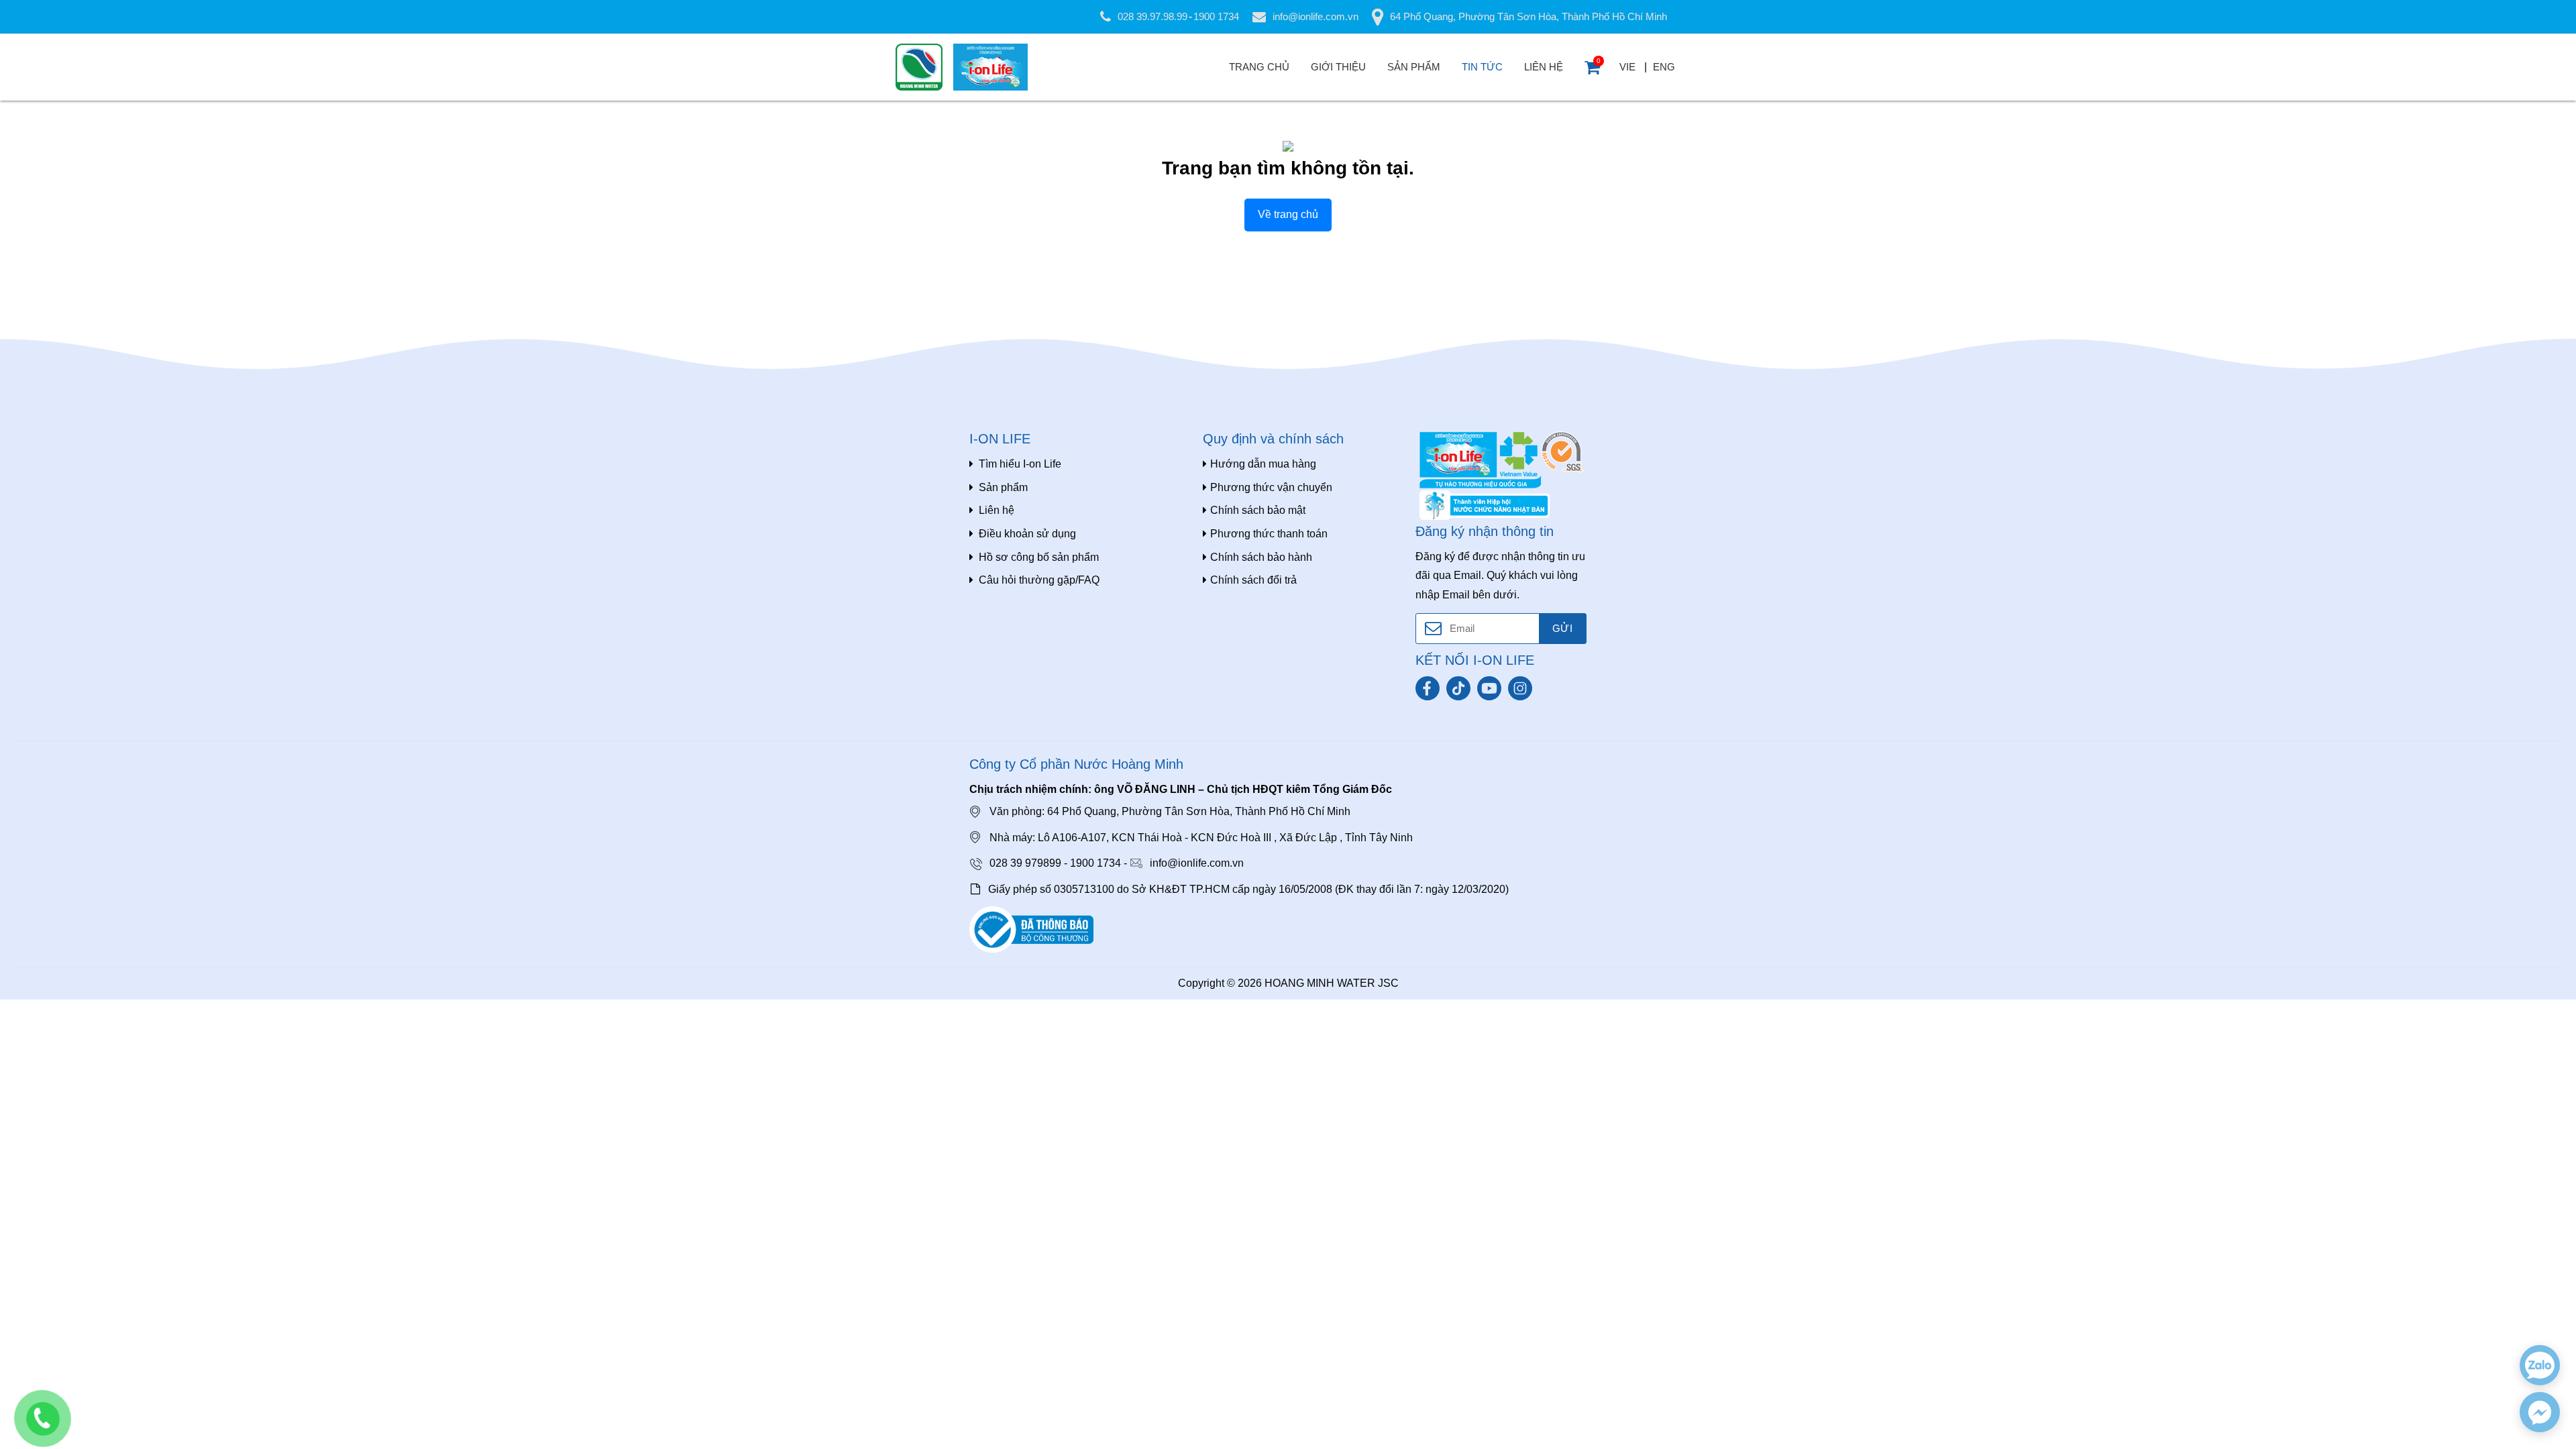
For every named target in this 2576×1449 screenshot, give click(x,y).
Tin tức (1482, 67)
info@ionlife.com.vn (1316, 16)
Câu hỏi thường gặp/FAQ (1039, 580)
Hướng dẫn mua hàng (1263, 464)
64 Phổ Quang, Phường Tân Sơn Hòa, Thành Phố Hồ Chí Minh (1528, 16)
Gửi (1562, 628)
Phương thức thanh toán (1269, 534)
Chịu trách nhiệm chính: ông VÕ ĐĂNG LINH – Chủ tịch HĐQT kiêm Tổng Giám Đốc (1181, 789)
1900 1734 (1216, 16)
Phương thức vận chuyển (1271, 487)
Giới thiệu (1338, 67)
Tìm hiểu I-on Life (1020, 464)
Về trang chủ (1288, 214)
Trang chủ (1259, 67)
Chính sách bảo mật (1258, 510)
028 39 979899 (1025, 863)
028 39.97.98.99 (1152, 16)
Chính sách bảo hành (1261, 557)
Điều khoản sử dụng (1027, 534)
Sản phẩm (1414, 67)
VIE (1627, 67)
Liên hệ (1544, 67)
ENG (1664, 67)
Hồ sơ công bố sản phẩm (1039, 557)
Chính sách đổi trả (1253, 580)
